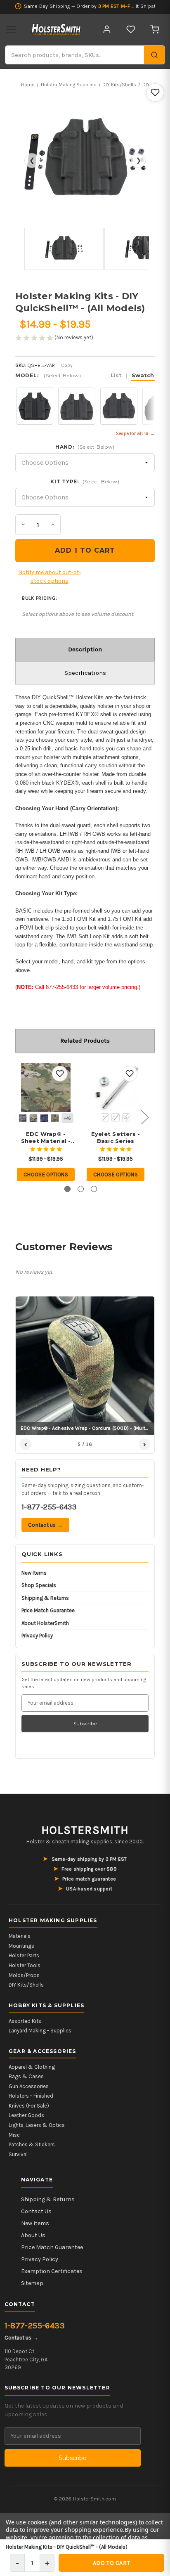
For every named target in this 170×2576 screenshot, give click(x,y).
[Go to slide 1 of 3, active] (67, 1189)
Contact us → (45, 1525)
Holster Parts (24, 1955)
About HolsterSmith (45, 1623)
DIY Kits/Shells (26, 1985)
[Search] (154, 55)
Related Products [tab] (85, 1041)
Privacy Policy (37, 1636)
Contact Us (36, 2211)
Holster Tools (25, 1965)
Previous (17, 1117)
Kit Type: (85, 481)
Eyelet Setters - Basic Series (116, 1137)
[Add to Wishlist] (155, 92)
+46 (67, 1118)
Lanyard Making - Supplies (40, 2031)
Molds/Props (24, 1975)
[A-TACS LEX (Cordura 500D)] (44, 1118)
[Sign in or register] (107, 29)
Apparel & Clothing (32, 2067)
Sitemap (32, 2283)
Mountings (21, 1946)
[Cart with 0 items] (155, 29)
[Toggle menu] (11, 29)
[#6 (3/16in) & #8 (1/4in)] (126, 1117)
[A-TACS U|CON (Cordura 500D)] (55, 1118)
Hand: (85, 447)
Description (85, 649)
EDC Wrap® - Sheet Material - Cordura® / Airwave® (46, 1138)
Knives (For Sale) (29, 2106)
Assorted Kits (25, 2021)
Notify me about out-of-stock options (50, 577)
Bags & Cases (26, 2076)
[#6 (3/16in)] (105, 1117)
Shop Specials (39, 1585)
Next (144, 1117)
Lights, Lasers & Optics (37, 2125)
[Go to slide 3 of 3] (94, 1189)
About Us (33, 2235)
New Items (34, 1573)
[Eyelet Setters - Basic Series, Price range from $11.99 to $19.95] (116, 1088)
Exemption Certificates (52, 2271)
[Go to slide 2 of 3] (81, 1189)
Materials (20, 1936)
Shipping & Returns (45, 1598)
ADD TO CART (111, 2563)
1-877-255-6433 (49, 1507)
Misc (14, 2135)
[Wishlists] (131, 29)
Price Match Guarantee (48, 1610)
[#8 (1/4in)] (116, 1117)
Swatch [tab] (143, 375)
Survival (18, 2154)
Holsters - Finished (31, 2096)
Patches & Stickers (32, 2144)
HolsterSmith (85, 1830)
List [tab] (116, 375)
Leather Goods (26, 2115)
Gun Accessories (29, 2086)
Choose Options (46, 1174)
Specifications (85, 673)
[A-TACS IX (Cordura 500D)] (33, 1118)
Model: (85, 375)
